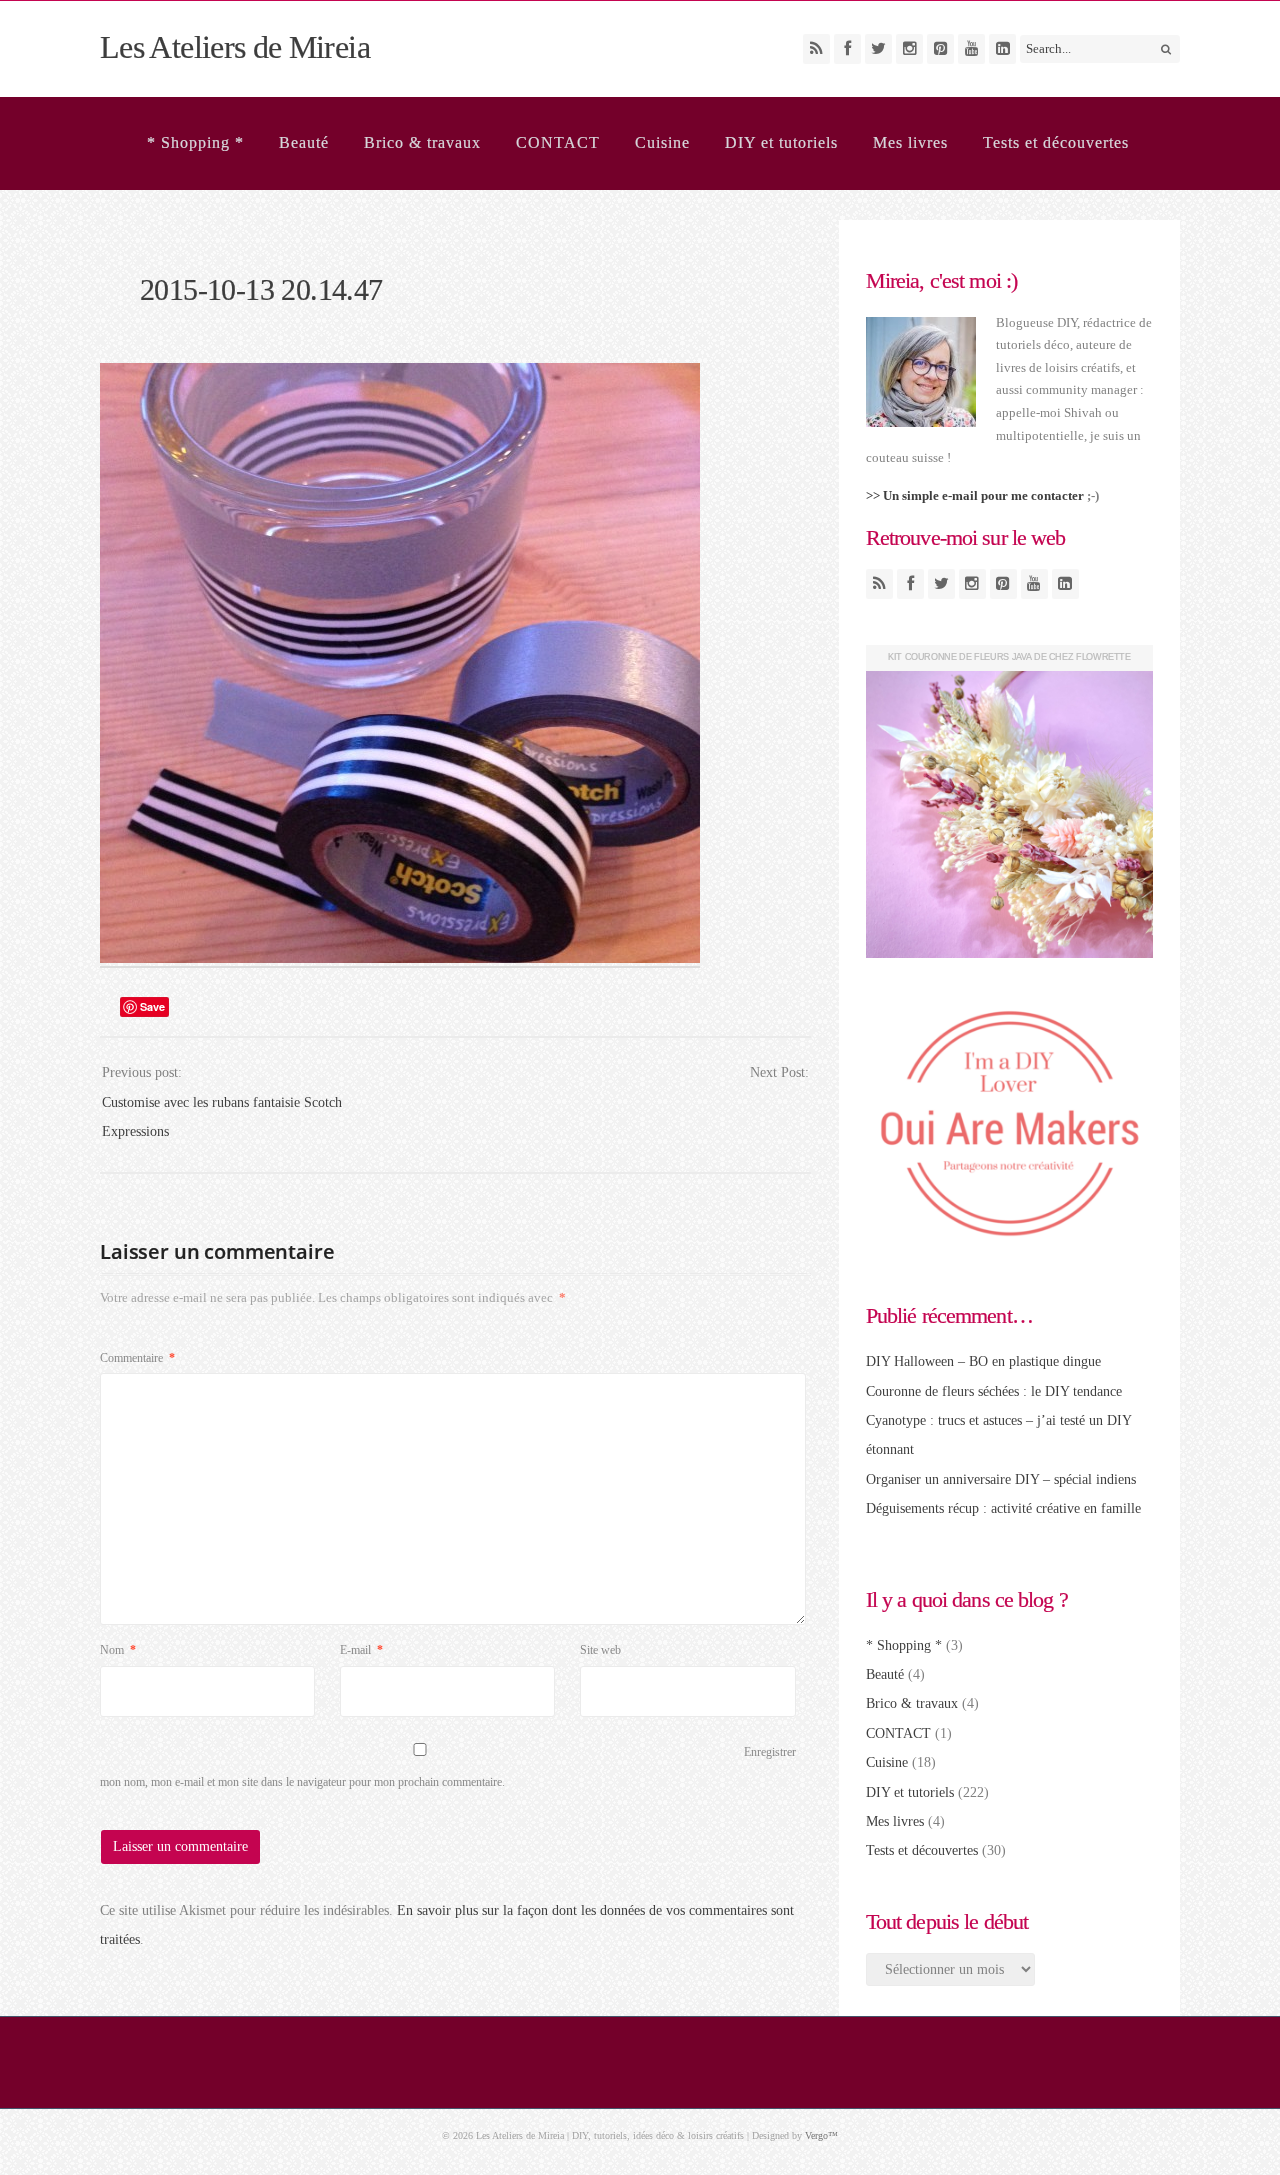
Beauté (304, 142)
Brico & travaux (422, 142)
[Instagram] (909, 49)
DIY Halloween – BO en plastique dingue (983, 1361)
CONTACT (558, 142)
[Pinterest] (940, 49)
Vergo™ (821, 2135)
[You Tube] (971, 49)
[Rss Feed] (816, 49)
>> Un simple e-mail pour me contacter (975, 495)
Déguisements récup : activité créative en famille (1003, 1508)
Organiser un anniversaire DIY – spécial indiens (1001, 1479)
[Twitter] (878, 49)
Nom (118, 1650)
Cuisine (662, 142)
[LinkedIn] (1002, 49)
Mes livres (910, 142)
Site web (600, 1650)
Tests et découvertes (1056, 142)
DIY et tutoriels (781, 142)
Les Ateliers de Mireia (235, 47)
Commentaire (137, 1358)
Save (152, 1006)
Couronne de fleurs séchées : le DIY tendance (994, 1391)
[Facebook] (847, 49)
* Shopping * (195, 142)
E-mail (361, 1650)
